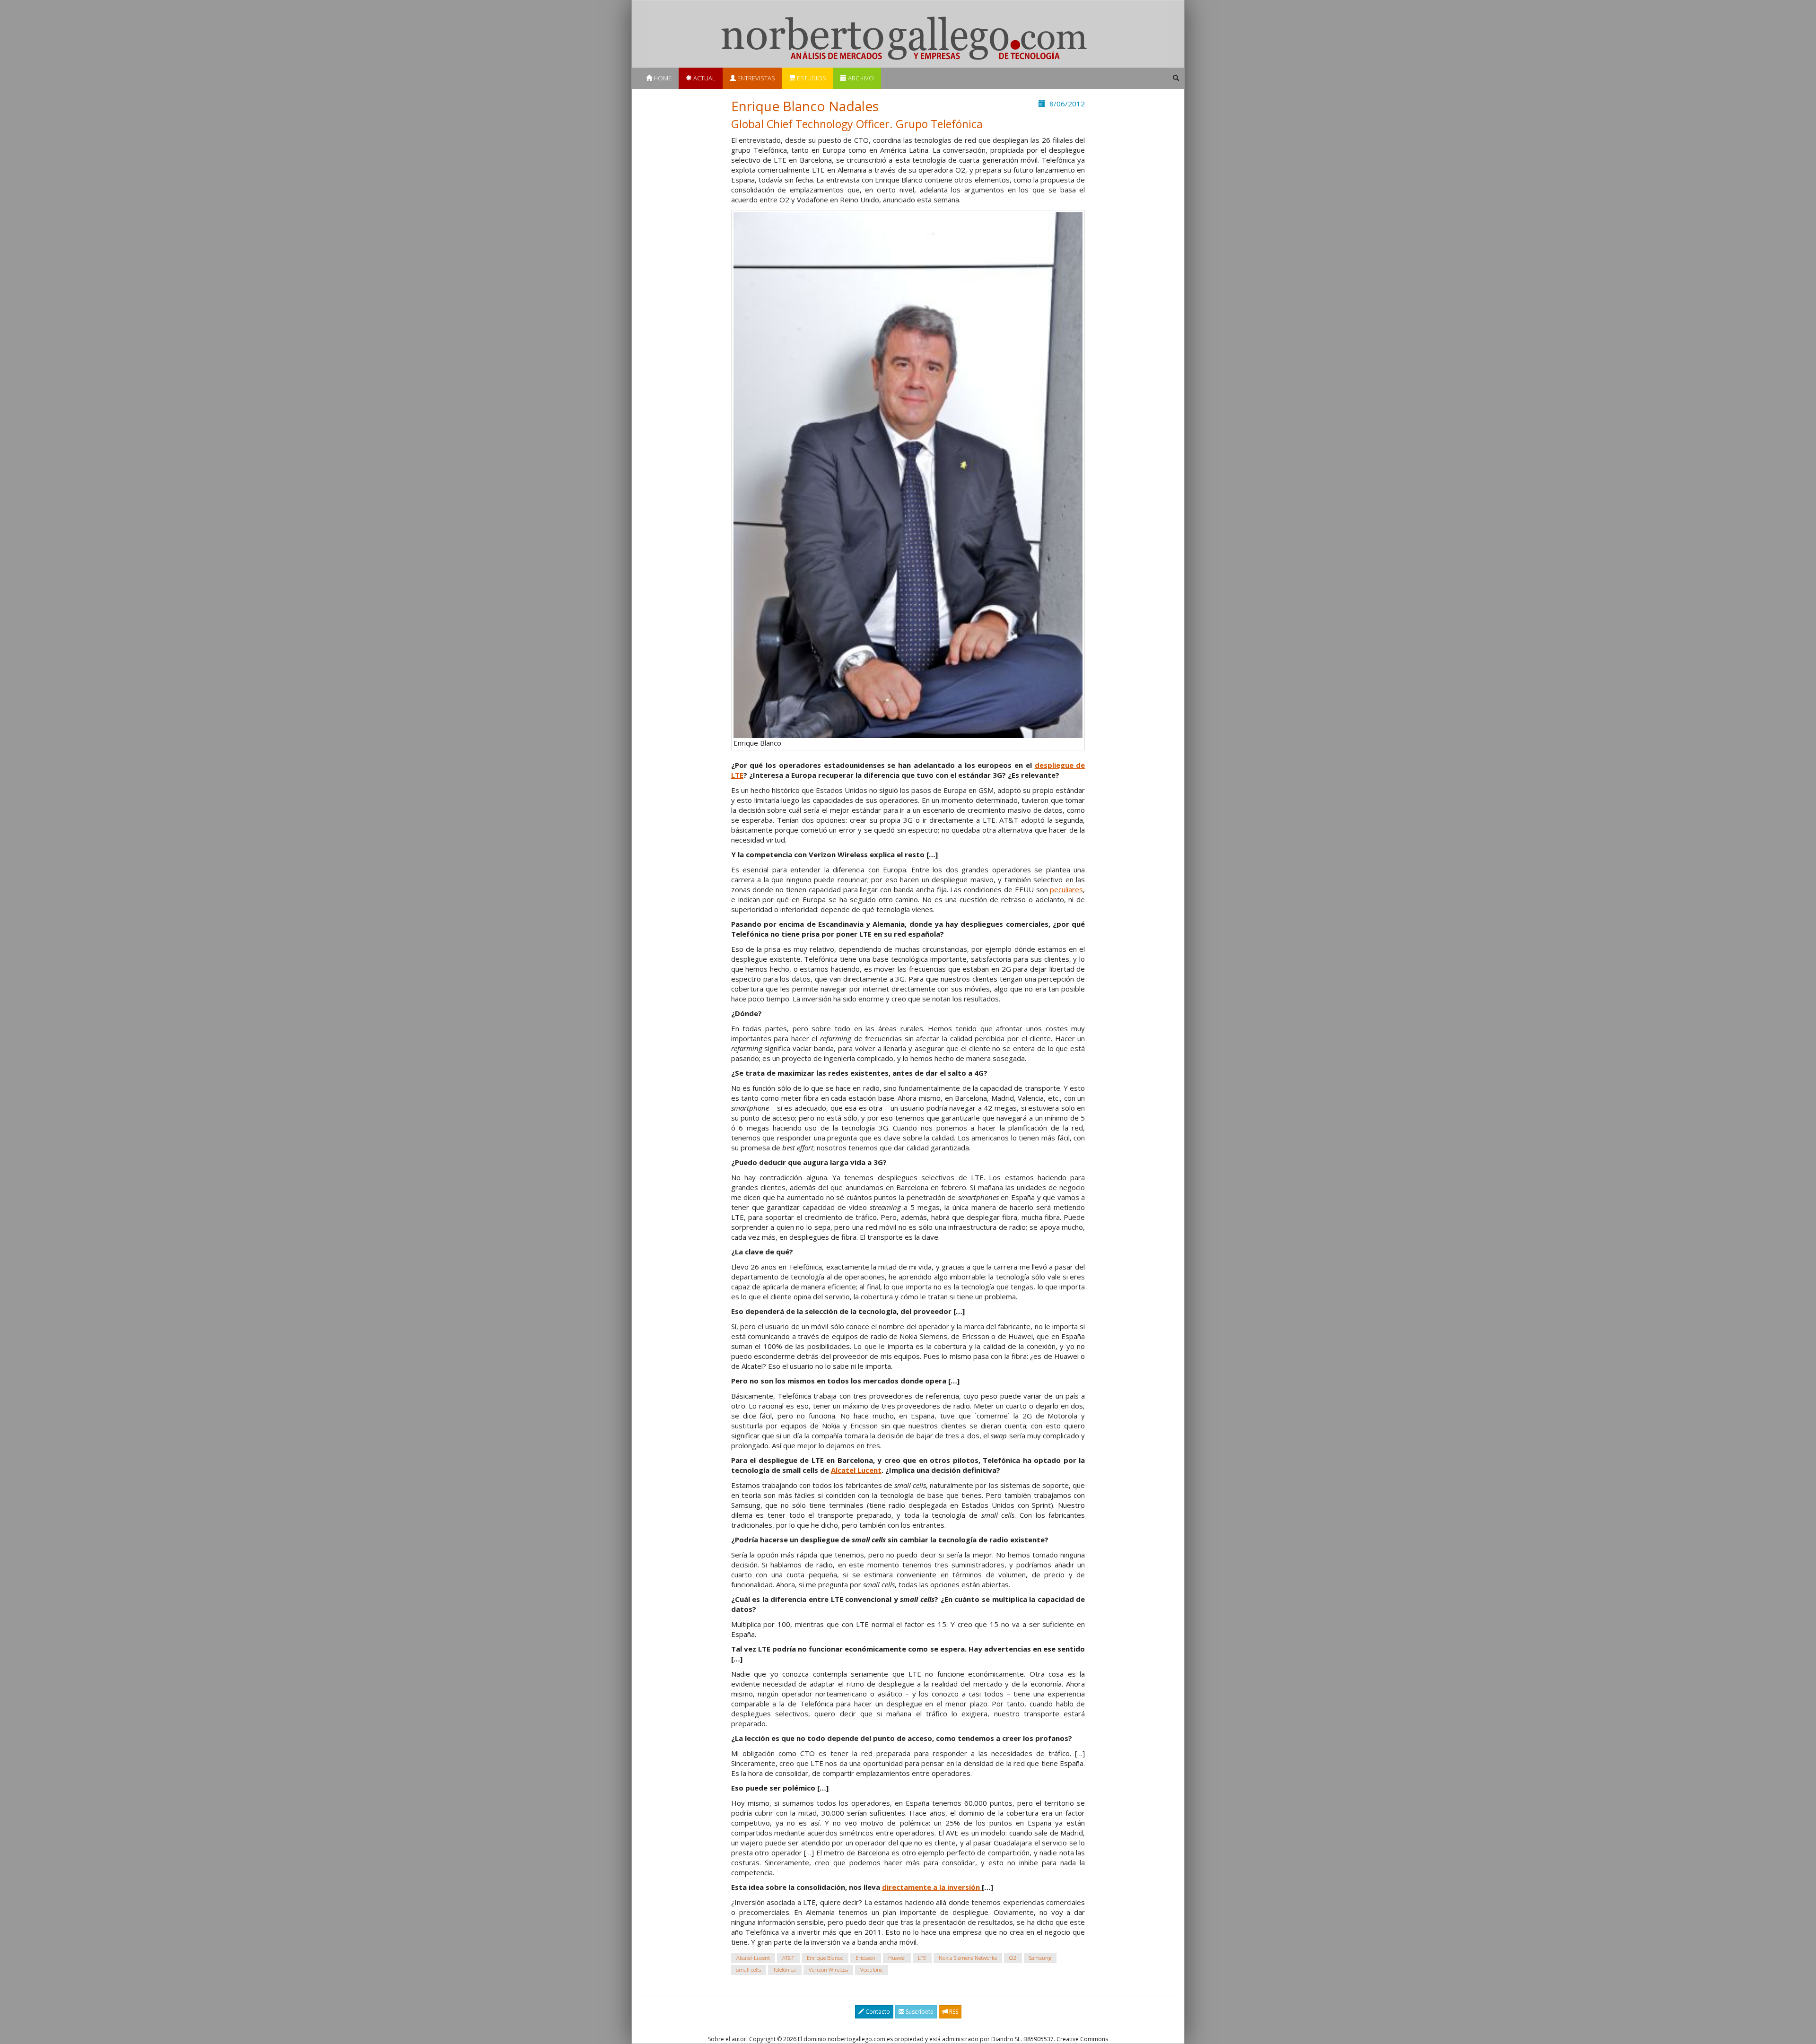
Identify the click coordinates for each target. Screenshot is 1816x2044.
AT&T (788, 1958)
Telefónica (785, 1970)
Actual (704, 78)
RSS (953, 2012)
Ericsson (865, 1958)
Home (662, 78)
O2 (1013, 1958)
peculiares (1066, 889)
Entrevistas (755, 78)
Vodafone (871, 1970)
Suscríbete (919, 2012)
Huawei (897, 1958)
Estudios (811, 78)
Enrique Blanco (825, 1958)
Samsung (1040, 1958)
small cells (749, 1970)
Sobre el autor (727, 2039)
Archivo (860, 78)
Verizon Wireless (828, 1970)
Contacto (877, 2012)
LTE (922, 1958)
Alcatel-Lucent (753, 1958)
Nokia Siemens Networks (968, 1958)
